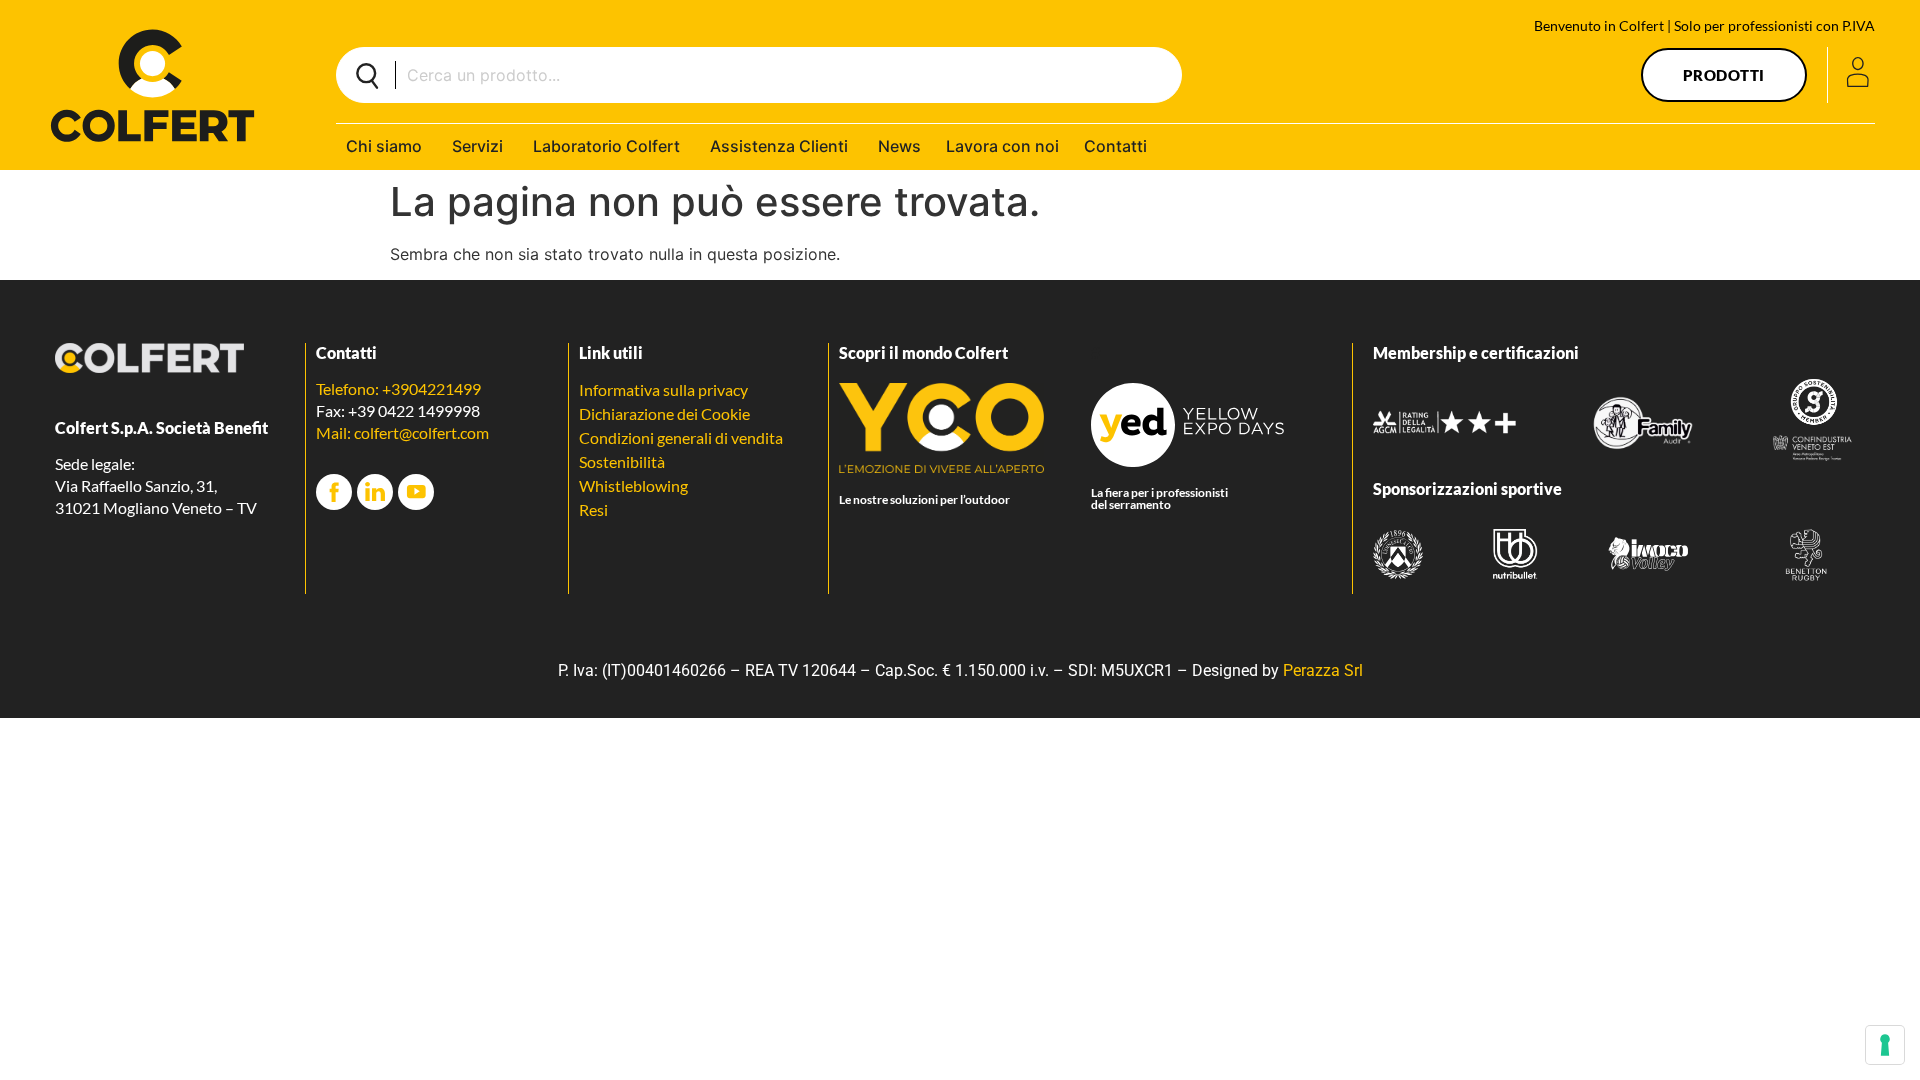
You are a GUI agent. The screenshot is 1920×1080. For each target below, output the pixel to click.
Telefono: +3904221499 (398, 388)
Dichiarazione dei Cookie (664, 413)
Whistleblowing (633, 485)
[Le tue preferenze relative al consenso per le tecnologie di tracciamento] (1885, 1045)
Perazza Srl (1323, 670)
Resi (593, 509)
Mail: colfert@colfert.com (402, 432)
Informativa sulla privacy (663, 389)
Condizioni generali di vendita (681, 437)
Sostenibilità (622, 461)
